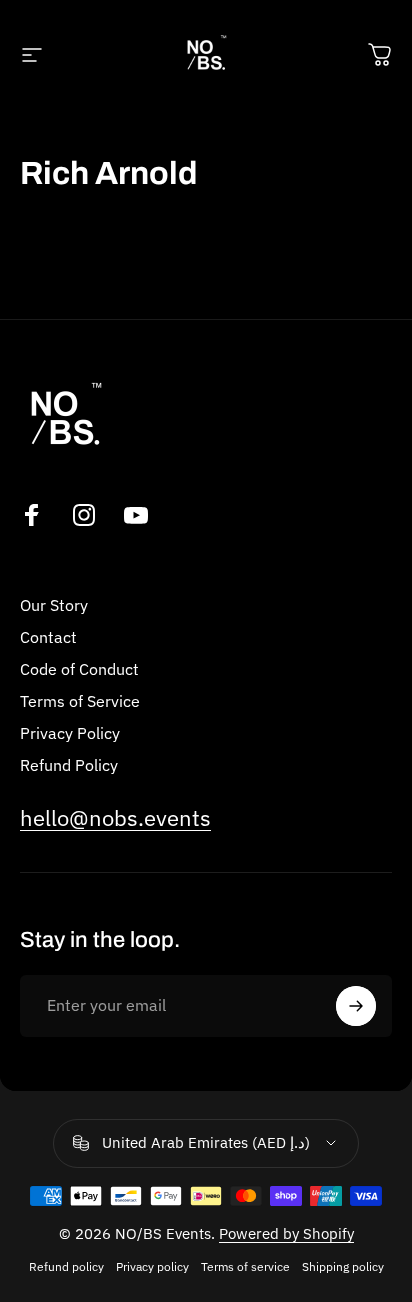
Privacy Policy (70, 733)
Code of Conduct (79, 669)
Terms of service (245, 1266)
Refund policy (66, 1266)
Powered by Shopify (286, 1233)
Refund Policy (69, 765)
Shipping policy (343, 1266)
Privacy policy (152, 1266)
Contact (48, 637)
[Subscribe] (356, 1006)
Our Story (54, 605)
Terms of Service (80, 701)
